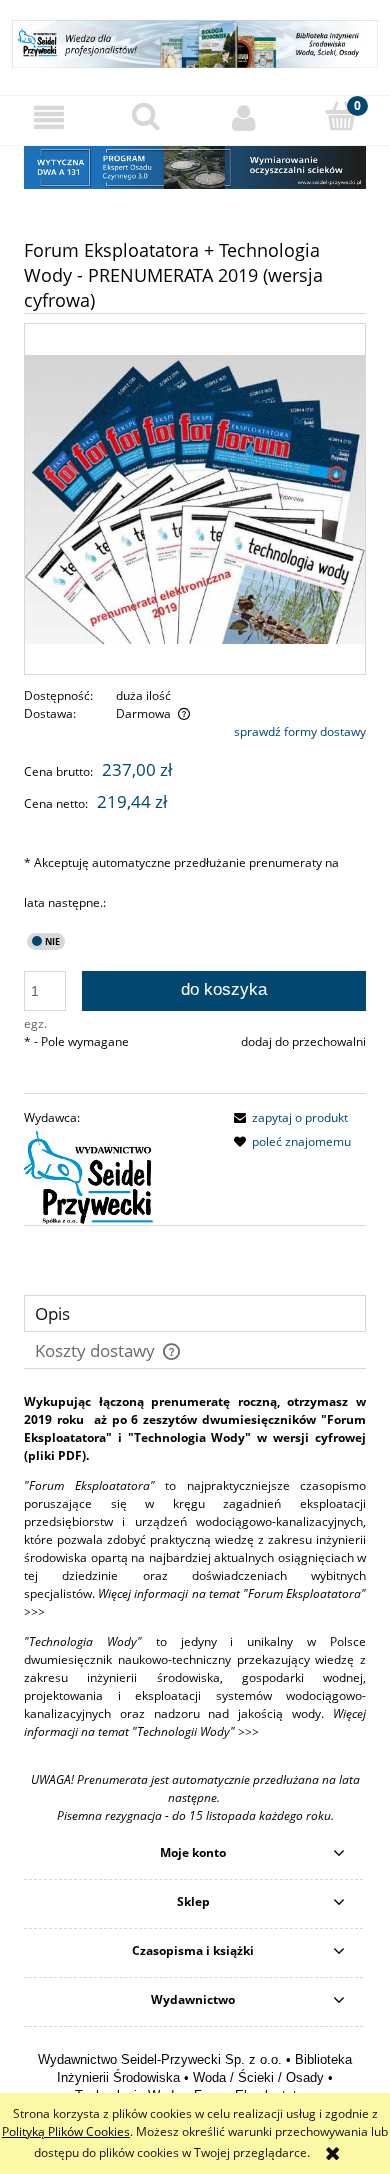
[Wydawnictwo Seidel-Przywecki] (89, 1175)
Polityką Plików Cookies (66, 2131)
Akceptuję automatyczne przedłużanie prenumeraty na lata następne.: (181, 882)
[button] (49, 117)
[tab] (195, 1313)
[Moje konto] (244, 117)
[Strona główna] (195, 41)
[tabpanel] (195, 1609)
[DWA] (195, 166)
